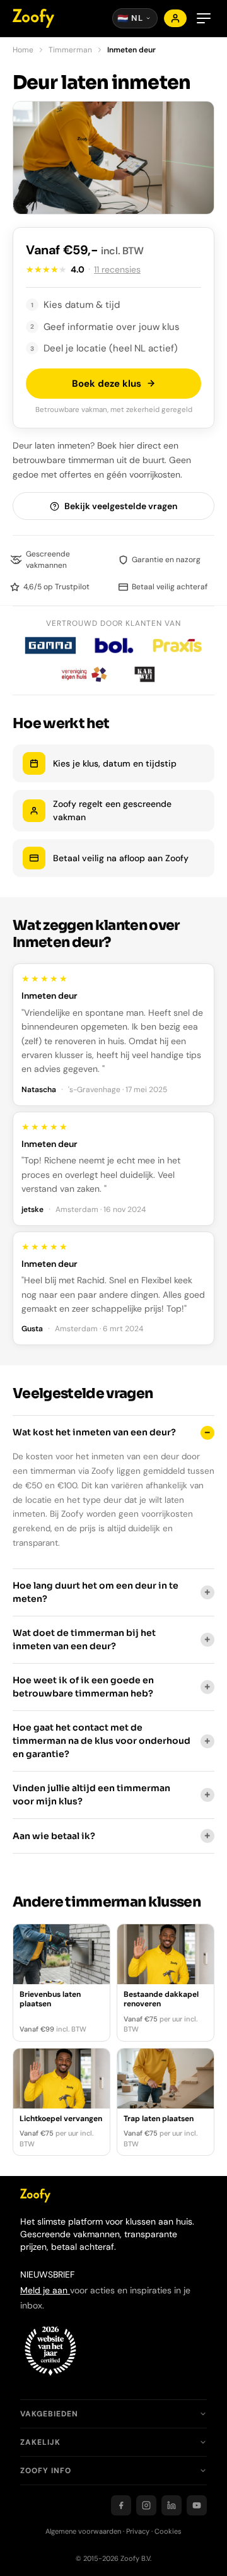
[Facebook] (121, 2505)
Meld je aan (45, 2290)
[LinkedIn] (172, 2505)
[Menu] (204, 18)
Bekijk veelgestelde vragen (121, 506)
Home (23, 50)
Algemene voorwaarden (83, 2531)
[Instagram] (146, 2505)
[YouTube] (197, 2505)
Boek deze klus (107, 384)
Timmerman (70, 50)
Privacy (138, 2531)
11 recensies (117, 269)
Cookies (168, 2531)
